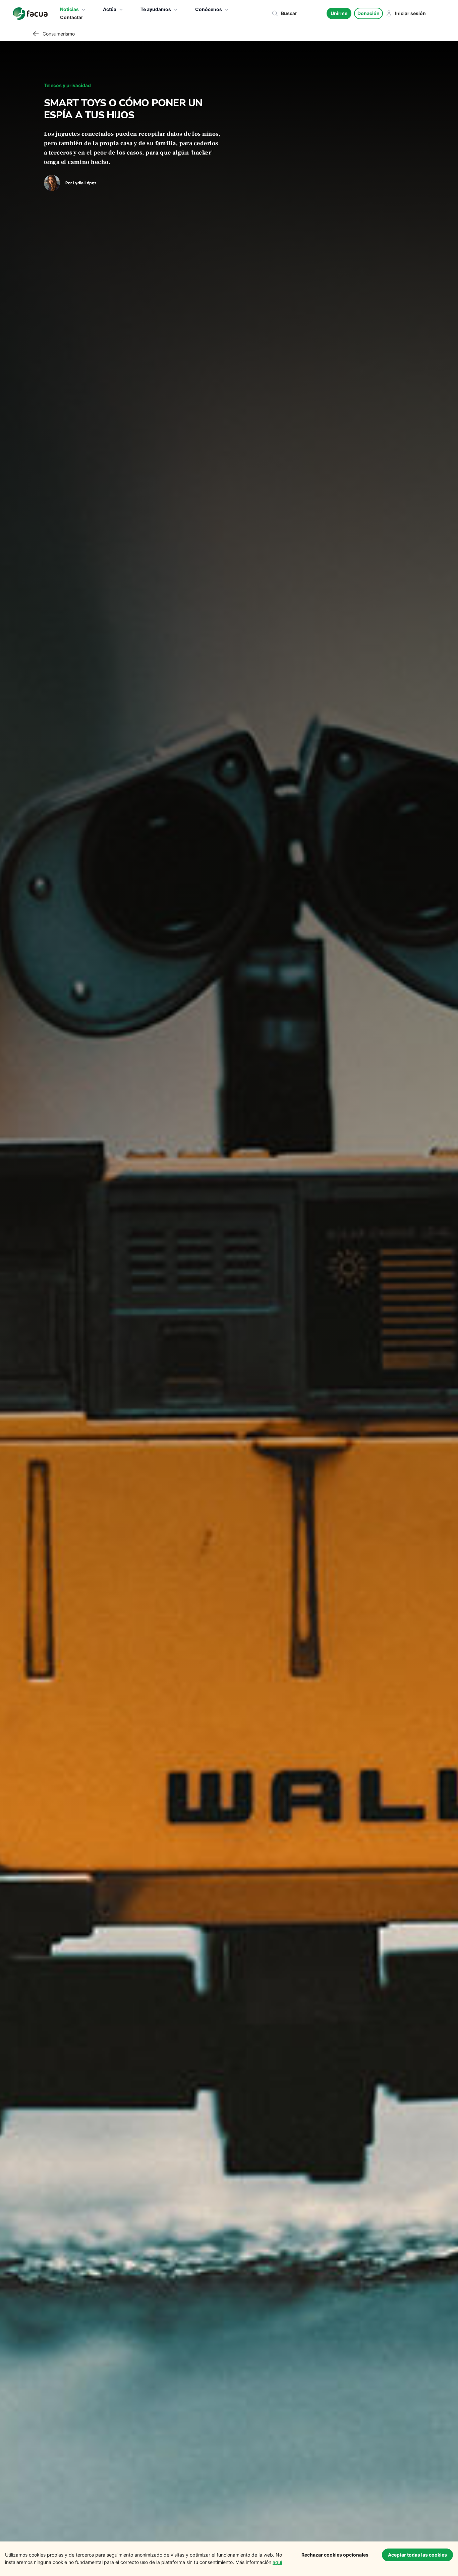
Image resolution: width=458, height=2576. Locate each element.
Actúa (110, 9)
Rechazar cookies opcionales (335, 2555)
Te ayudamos (156, 9)
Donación (368, 13)
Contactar (72, 17)
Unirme (339, 13)
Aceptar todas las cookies (417, 2555)
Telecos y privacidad (67, 85)
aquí (277, 2562)
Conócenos (209, 9)
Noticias (69, 9)
